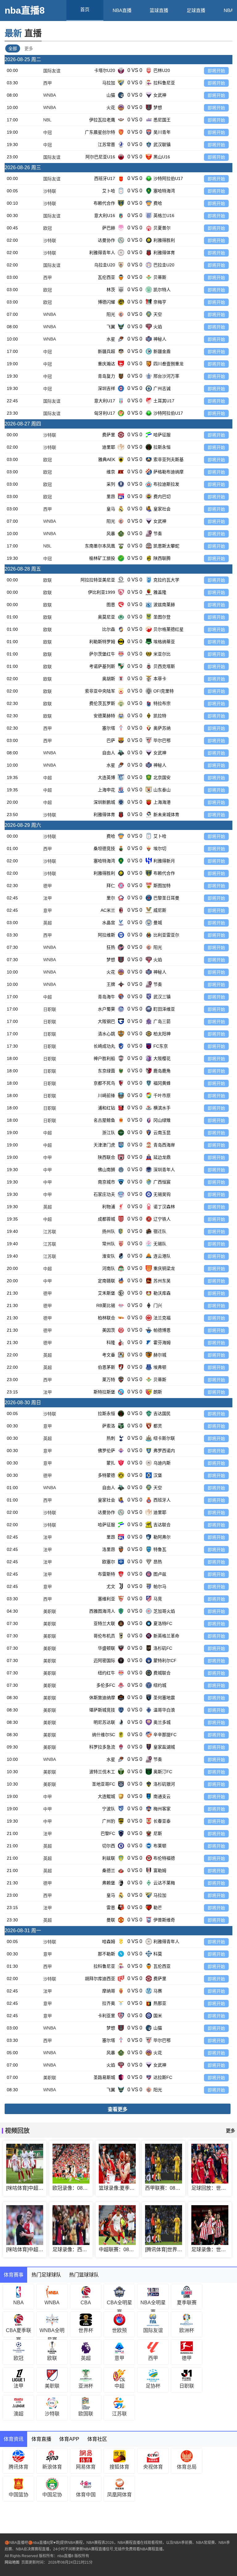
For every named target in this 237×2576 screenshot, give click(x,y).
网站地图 (12, 2562)
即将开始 (216, 71)
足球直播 (196, 10)
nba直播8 (25, 10)
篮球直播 (159, 10)
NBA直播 (122, 10)
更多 (29, 48)
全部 (13, 48)
